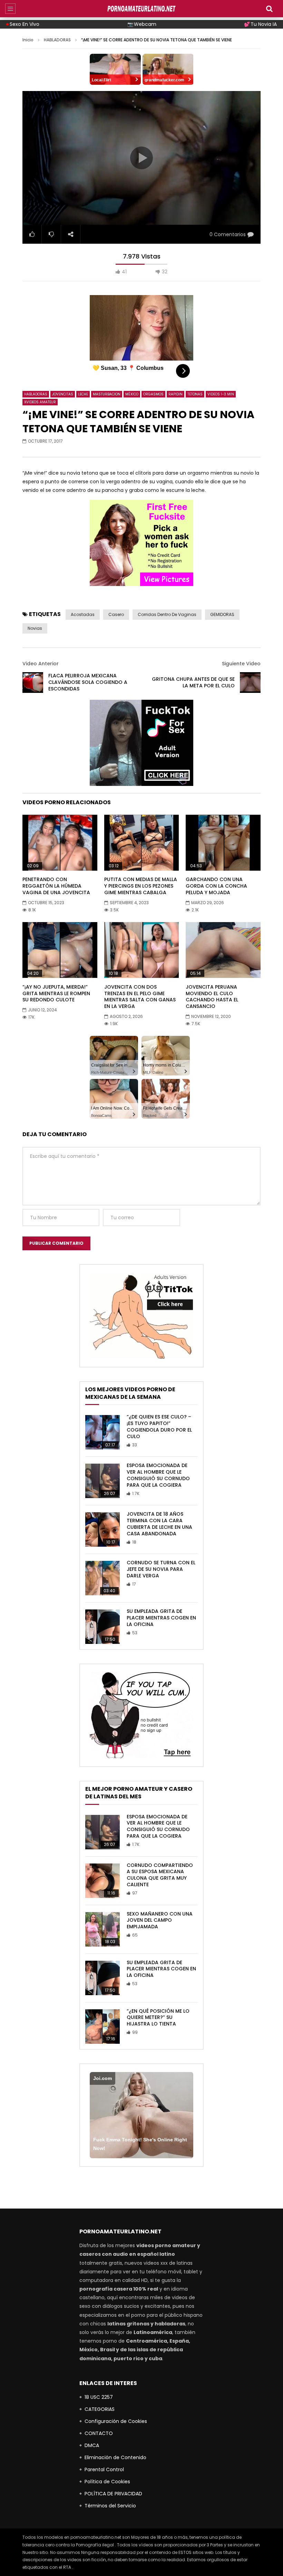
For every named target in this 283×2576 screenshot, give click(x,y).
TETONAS (195, 394)
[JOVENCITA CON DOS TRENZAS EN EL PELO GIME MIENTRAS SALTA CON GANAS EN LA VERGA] (142, 950)
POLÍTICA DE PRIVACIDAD (113, 2494)
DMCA (92, 2445)
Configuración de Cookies (116, 2421)
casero (116, 614)
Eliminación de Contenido (115, 2457)
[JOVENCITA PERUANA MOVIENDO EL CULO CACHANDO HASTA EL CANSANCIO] (223, 950)
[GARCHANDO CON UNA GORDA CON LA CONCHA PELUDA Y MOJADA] (223, 842)
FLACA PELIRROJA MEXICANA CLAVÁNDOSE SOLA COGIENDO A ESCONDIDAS (88, 682)
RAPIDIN (175, 394)
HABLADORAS (57, 40)
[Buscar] (269, 9)
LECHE (83, 394)
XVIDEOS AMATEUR (40, 402)
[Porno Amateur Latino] (141, 9)
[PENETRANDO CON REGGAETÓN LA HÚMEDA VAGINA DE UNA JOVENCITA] (60, 842)
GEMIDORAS (222, 614)
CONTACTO (99, 2433)
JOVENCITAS (63, 394)
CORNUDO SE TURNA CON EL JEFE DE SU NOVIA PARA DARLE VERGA (161, 1569)
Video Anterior (41, 664)
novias (35, 628)
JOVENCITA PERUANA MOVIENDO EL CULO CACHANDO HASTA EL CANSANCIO (212, 997)
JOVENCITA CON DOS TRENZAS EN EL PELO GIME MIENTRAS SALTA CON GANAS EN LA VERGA (140, 997)
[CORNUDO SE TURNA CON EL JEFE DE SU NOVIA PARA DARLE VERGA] (103, 1578)
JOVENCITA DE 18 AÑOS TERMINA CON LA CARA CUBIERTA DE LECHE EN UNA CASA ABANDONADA (159, 1524)
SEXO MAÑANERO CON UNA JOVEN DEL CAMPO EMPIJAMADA (160, 1920)
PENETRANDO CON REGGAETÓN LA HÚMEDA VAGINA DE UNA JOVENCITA (56, 886)
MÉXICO (132, 394)
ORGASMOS (153, 394)
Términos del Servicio (110, 2506)
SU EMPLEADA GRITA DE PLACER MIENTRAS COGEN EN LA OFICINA (161, 1618)
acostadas (83, 614)
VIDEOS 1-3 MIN (221, 394)
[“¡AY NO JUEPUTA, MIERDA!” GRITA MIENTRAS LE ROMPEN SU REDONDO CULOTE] (60, 950)
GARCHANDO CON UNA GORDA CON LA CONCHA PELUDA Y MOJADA (216, 886)
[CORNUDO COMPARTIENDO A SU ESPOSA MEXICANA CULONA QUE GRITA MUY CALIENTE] (103, 1881)
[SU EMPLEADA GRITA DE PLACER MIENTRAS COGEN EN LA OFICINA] (103, 1627)
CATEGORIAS (100, 2409)
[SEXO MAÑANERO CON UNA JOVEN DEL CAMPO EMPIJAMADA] (103, 1929)
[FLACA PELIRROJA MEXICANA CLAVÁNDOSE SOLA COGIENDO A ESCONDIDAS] (33, 683)
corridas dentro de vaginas (167, 614)
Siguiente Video (241, 664)
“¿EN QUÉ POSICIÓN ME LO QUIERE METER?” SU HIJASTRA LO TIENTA (158, 2018)
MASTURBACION (107, 394)
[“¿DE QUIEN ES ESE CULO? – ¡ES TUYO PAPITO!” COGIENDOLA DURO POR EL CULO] (103, 1432)
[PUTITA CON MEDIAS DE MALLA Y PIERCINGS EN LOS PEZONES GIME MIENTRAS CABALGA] (142, 842)
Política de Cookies (107, 2482)
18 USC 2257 (99, 2397)
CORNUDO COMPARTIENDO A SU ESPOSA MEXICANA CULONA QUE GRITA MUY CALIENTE (160, 1875)
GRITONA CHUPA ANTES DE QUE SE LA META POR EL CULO (193, 682)
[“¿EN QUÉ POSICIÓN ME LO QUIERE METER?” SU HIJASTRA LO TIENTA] (103, 2027)
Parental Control (104, 2469)
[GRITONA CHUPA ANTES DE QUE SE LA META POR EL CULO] (250, 683)
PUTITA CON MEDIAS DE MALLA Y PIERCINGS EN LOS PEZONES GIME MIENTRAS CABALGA (141, 886)
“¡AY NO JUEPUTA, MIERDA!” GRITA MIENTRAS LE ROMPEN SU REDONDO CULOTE (56, 993)
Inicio (28, 40)
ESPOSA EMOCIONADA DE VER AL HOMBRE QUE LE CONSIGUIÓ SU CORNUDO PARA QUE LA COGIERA (158, 1475)
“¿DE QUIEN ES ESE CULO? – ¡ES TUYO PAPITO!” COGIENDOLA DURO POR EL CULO (159, 1427)
